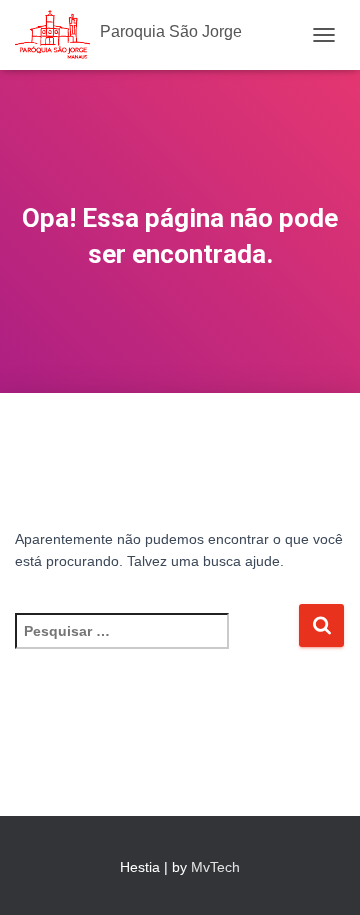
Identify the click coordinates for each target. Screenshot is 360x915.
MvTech (215, 867)
